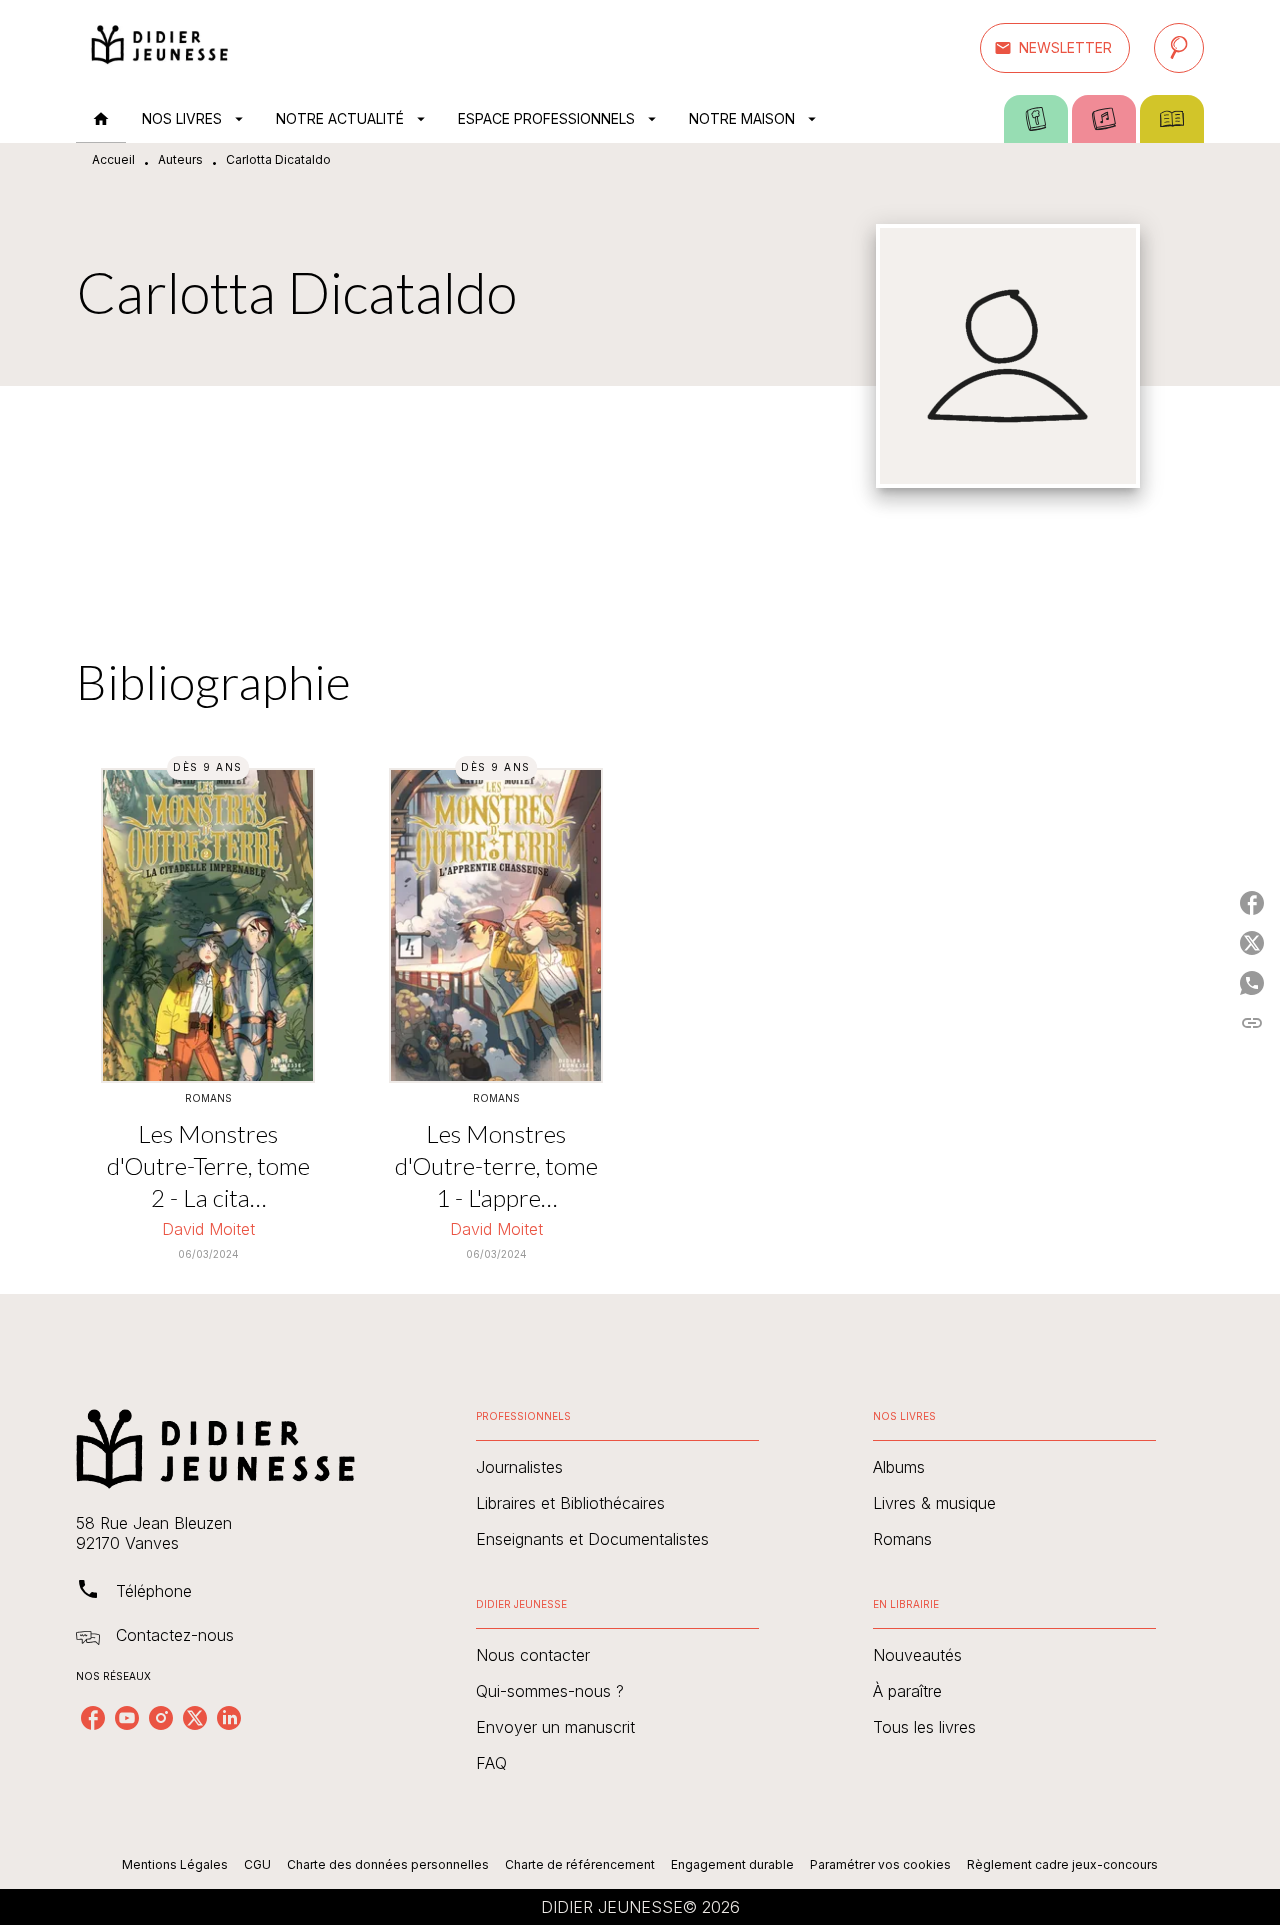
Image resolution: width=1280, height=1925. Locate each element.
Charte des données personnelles (388, 1864)
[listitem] (93, 1718)
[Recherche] (1179, 48)
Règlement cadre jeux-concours (1062, 1864)
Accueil (113, 159)
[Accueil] (160, 47)
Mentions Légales (175, 1864)
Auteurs (180, 159)
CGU (257, 1864)
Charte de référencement (580, 1864)
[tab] (101, 119)
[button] (1055, 48)
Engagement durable (732, 1864)
